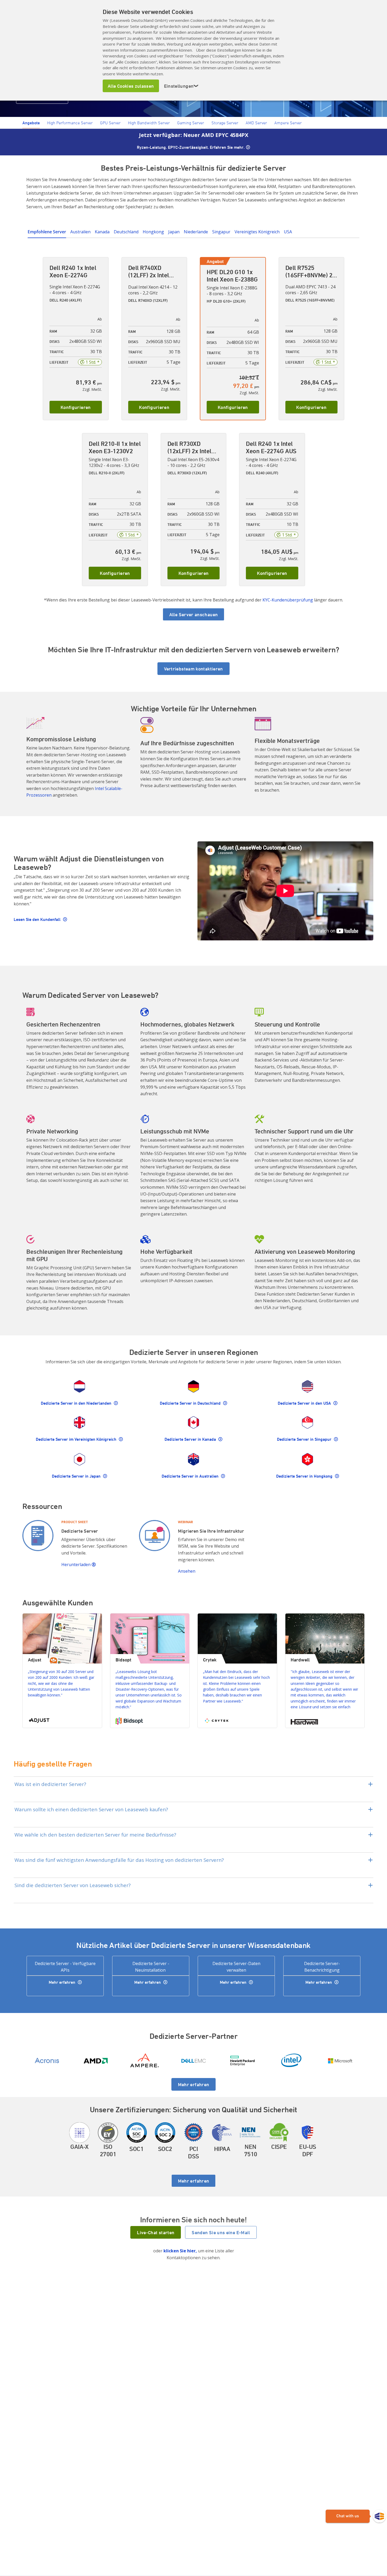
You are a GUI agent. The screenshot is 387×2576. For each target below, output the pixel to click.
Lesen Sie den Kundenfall (38, 919)
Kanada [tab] (102, 232)
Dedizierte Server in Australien (191, 1476)
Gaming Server (191, 123)
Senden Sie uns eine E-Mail (221, 2232)
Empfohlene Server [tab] (47, 232)
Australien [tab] (80, 232)
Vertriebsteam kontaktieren (193, 669)
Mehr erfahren (63, 1982)
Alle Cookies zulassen (131, 86)
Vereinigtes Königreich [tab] (257, 232)
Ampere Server (288, 123)
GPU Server (110, 123)
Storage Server (225, 123)
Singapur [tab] (221, 232)
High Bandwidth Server (149, 123)
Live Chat (356, 2516)
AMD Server (256, 123)
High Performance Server (70, 123)
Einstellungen (181, 86)
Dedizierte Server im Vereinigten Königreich (77, 1439)
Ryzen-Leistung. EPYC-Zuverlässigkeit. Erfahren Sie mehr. (191, 147)
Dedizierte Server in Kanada (191, 1439)
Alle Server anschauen (194, 614)
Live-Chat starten (156, 2232)
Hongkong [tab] (153, 232)
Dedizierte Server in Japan (77, 1476)
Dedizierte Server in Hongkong (305, 1476)
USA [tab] (288, 232)
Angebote (31, 123)
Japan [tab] (174, 232)
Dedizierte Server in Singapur (305, 1439)
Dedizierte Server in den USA (305, 1403)
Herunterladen (76, 1565)
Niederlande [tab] (196, 232)
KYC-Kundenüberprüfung (288, 600)
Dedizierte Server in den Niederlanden (77, 1403)
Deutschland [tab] (126, 232)
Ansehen (187, 1571)
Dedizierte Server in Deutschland (191, 1403)
